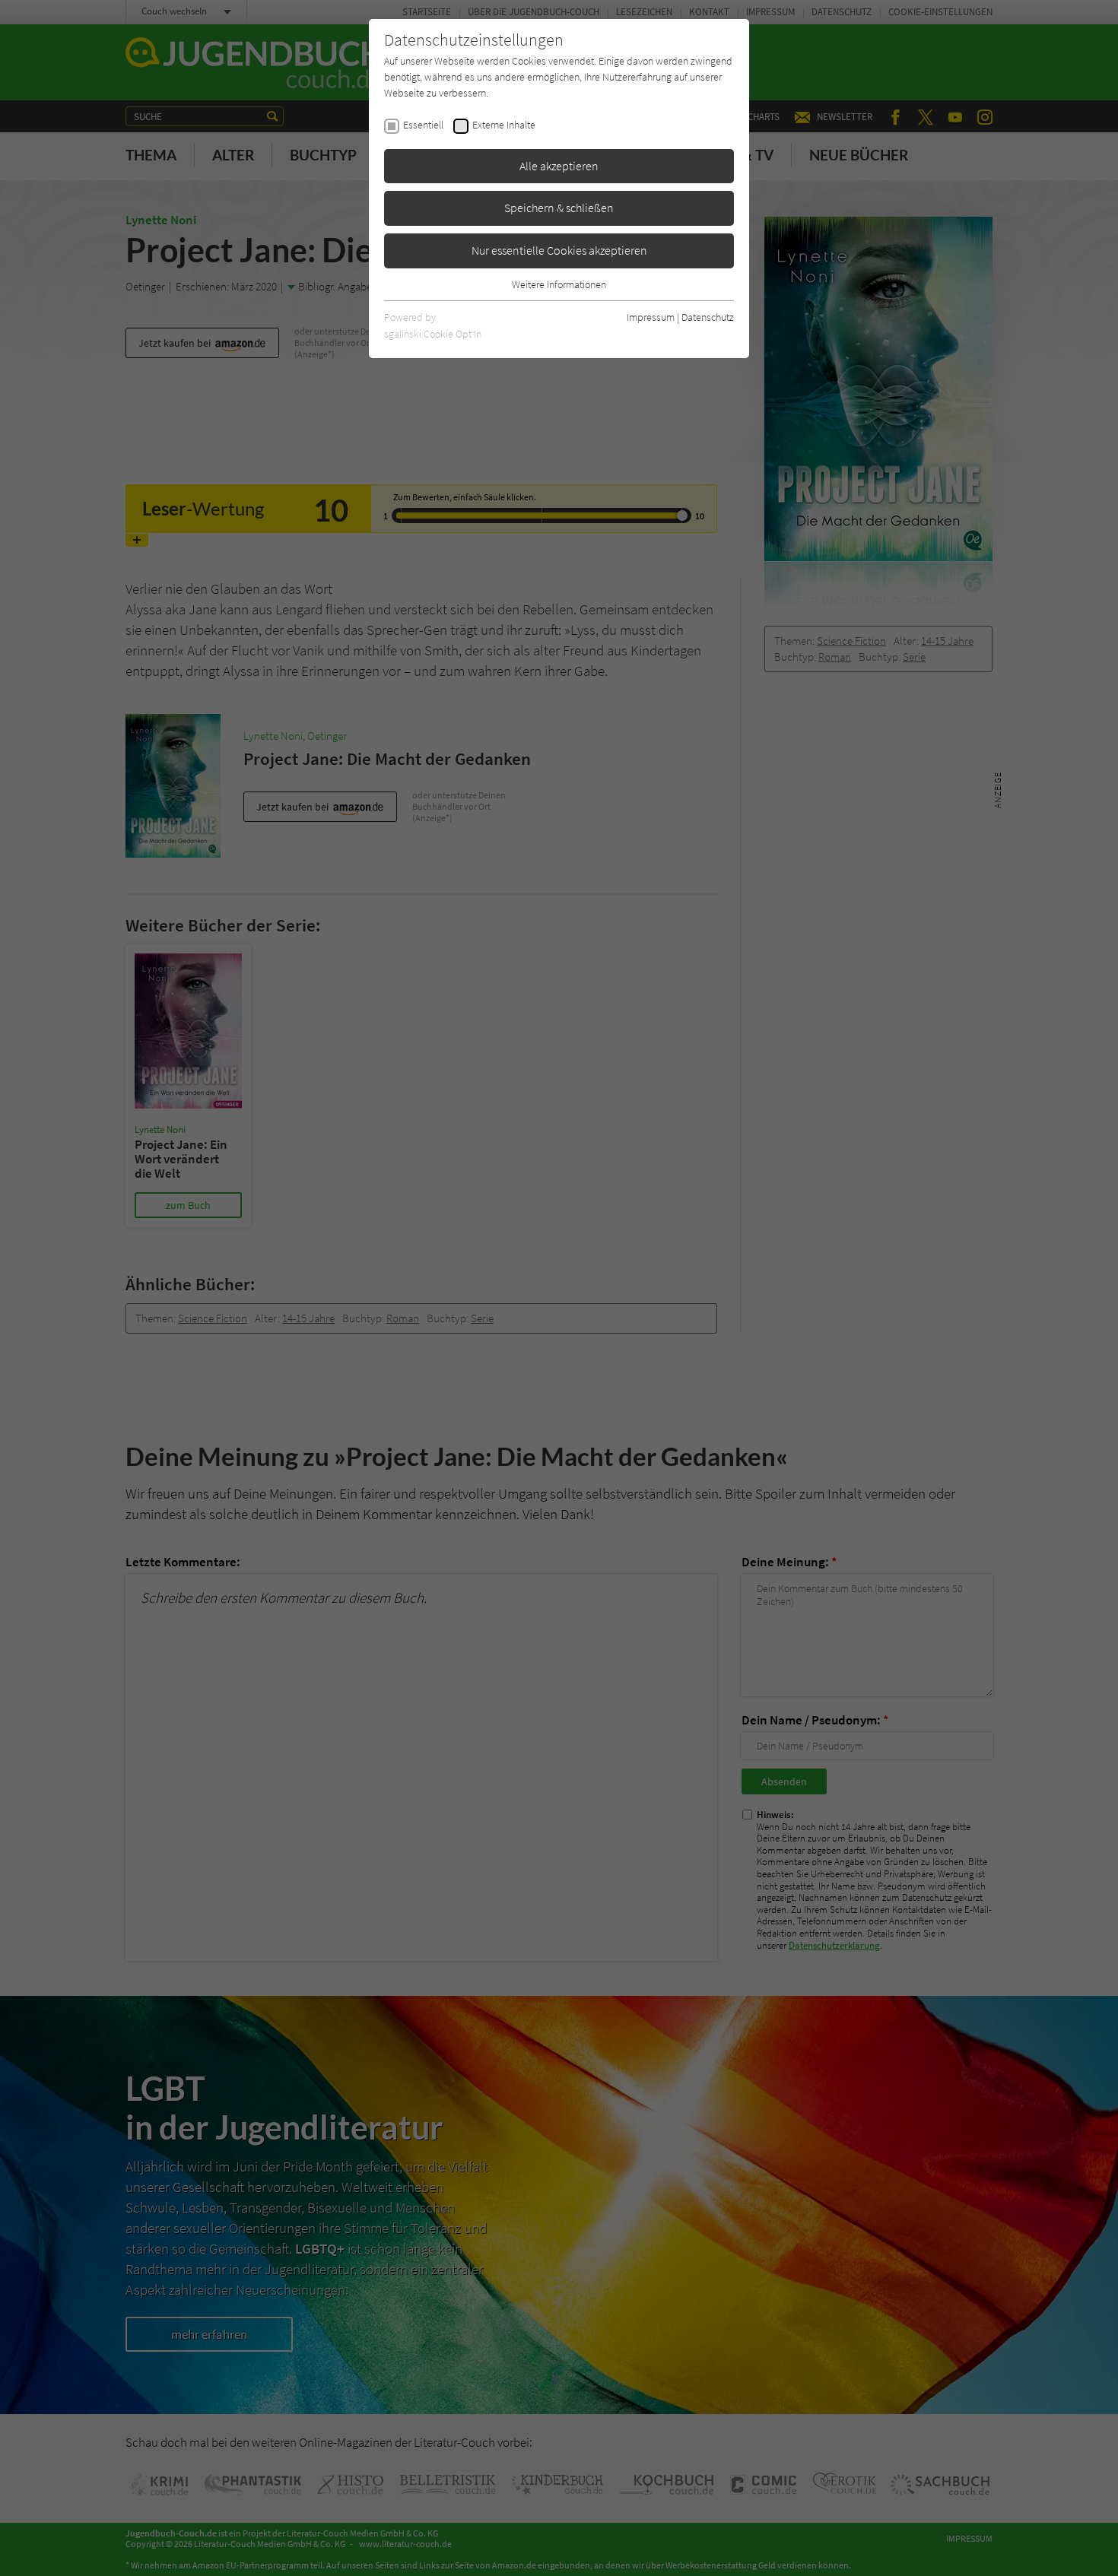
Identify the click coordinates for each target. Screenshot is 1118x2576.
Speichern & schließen (559, 208)
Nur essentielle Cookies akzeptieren (559, 250)
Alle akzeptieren (559, 166)
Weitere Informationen (559, 284)
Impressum (651, 317)
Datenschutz (708, 317)
